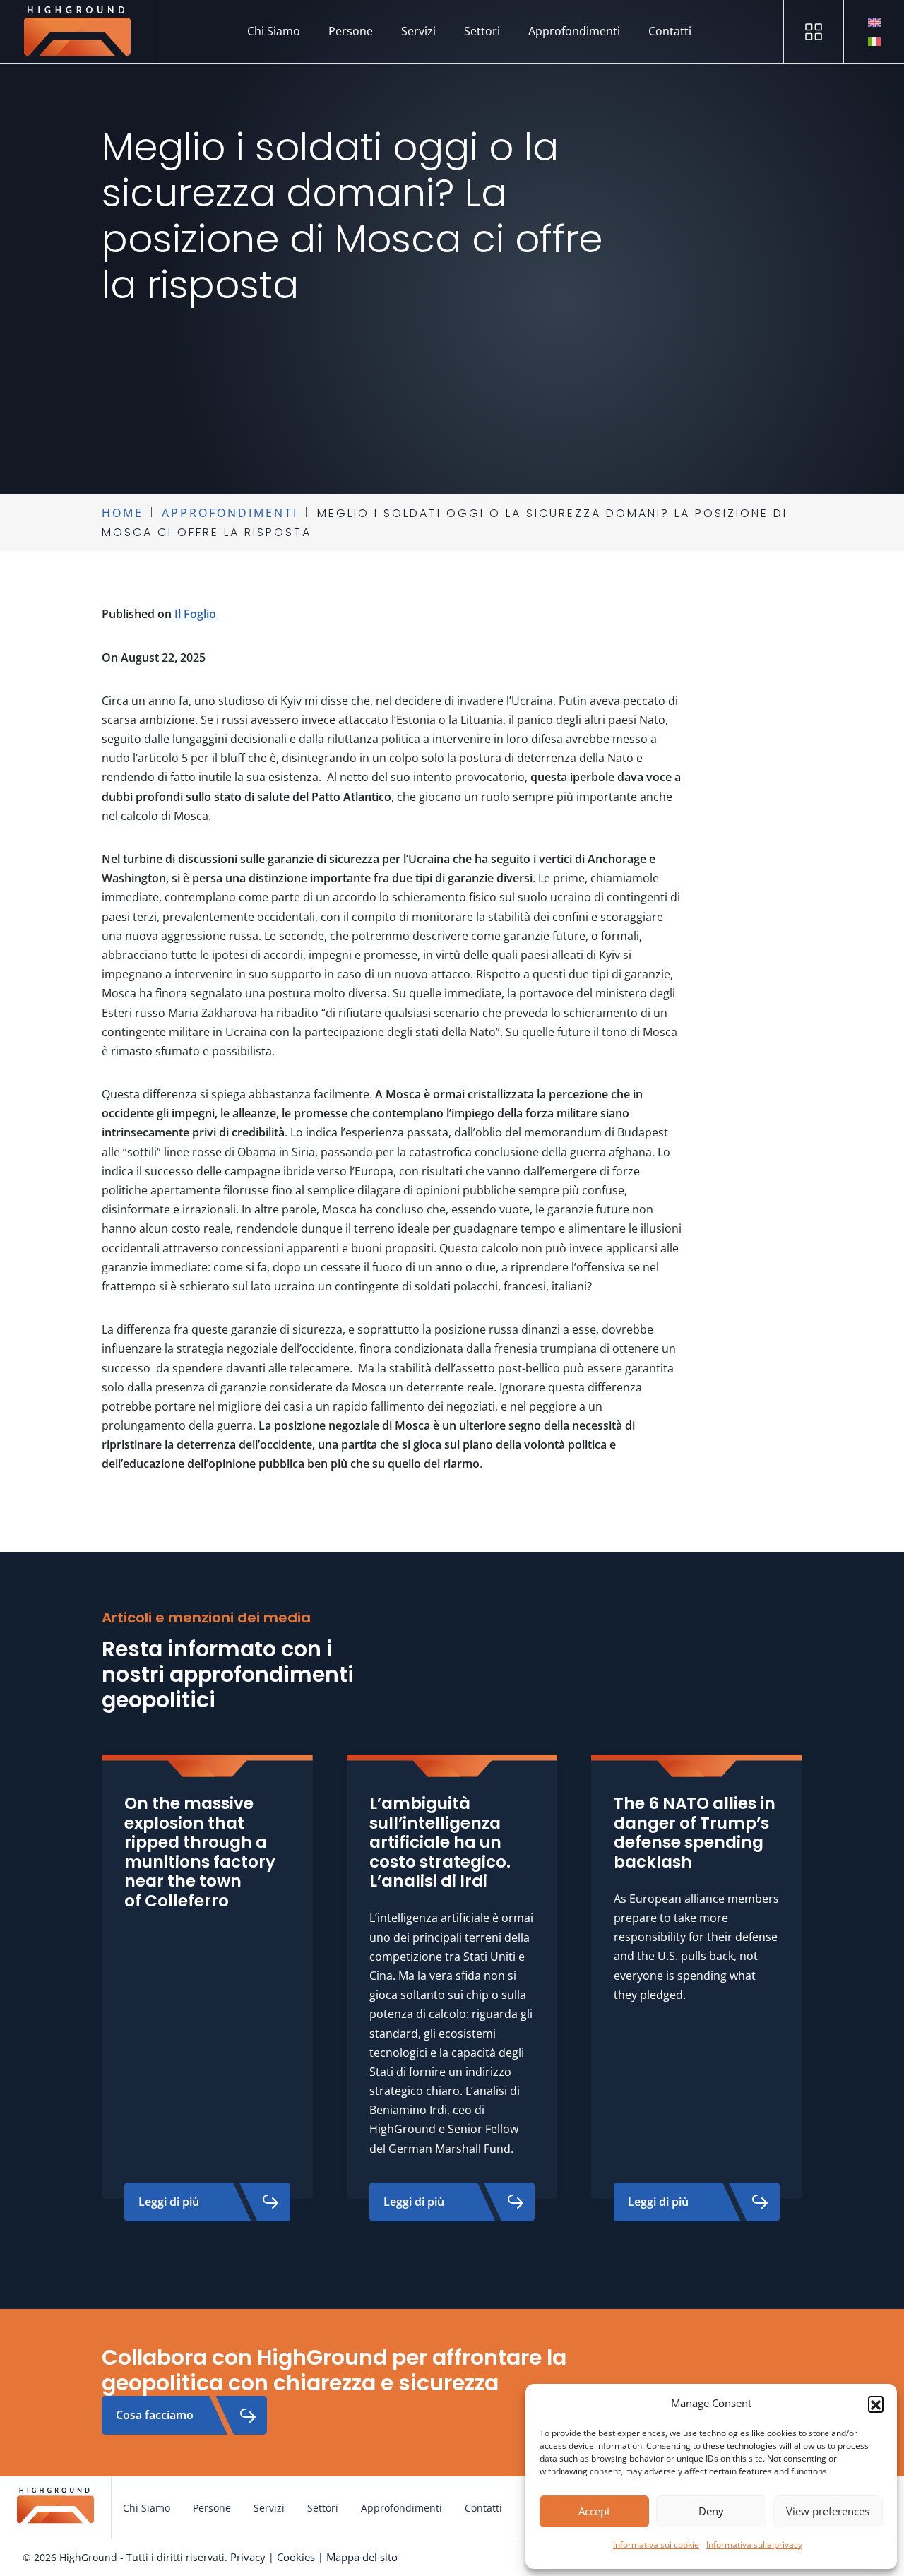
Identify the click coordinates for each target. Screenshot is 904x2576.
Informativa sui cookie (656, 2545)
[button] (876, 2404)
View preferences (828, 2511)
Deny (711, 2511)
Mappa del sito (362, 2557)
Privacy (248, 2557)
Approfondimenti (230, 513)
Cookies (296, 2557)
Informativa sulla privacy (754, 2545)
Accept (594, 2511)
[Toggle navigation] (814, 31)
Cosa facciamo (155, 2415)
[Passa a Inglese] (874, 22)
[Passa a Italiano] (874, 41)
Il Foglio (195, 614)
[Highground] (78, 31)
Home (123, 513)
